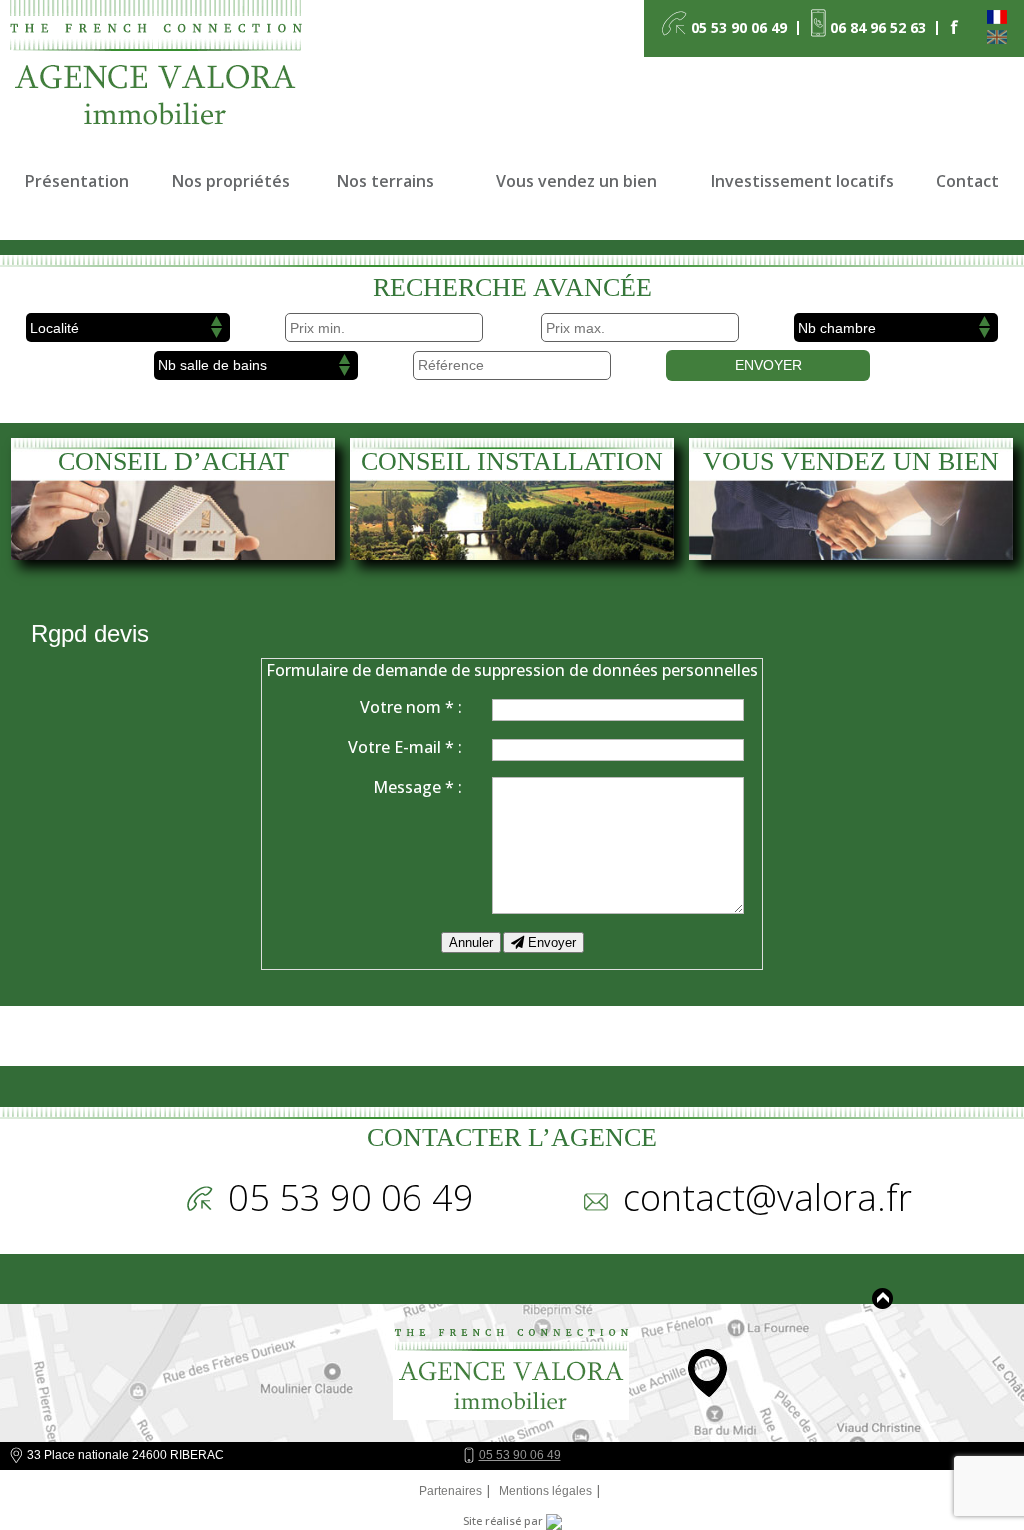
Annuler (471, 942)
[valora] (163, 74)
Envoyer (768, 365)
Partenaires (450, 1491)
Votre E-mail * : (405, 747)
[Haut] (882, 1298)
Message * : (417, 787)
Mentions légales (545, 1491)
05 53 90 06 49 (520, 1455)
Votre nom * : (411, 707)
